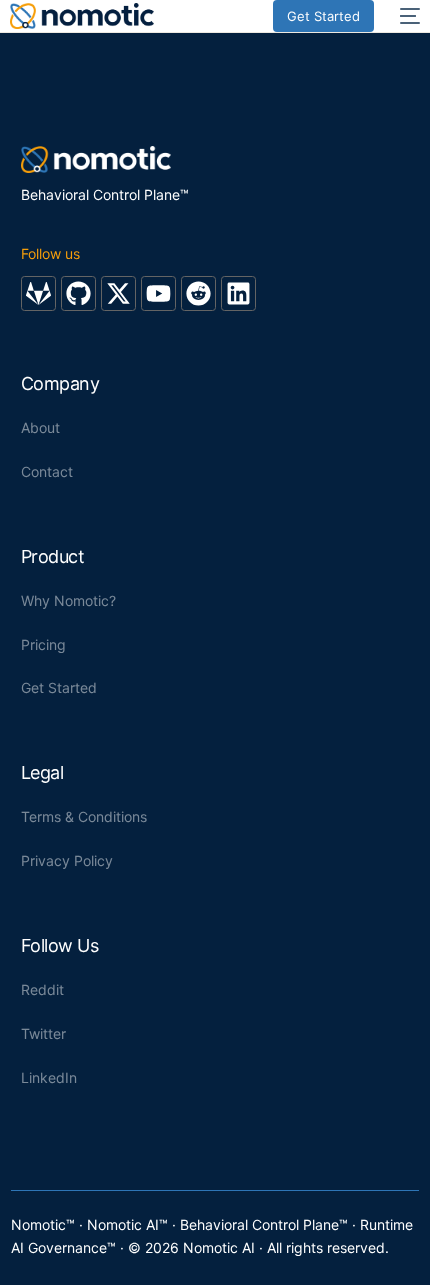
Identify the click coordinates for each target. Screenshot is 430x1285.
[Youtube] (158, 293)
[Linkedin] (238, 293)
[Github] (78, 293)
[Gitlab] (38, 293)
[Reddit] (198, 293)
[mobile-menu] (407, 16)
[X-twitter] (118, 293)
